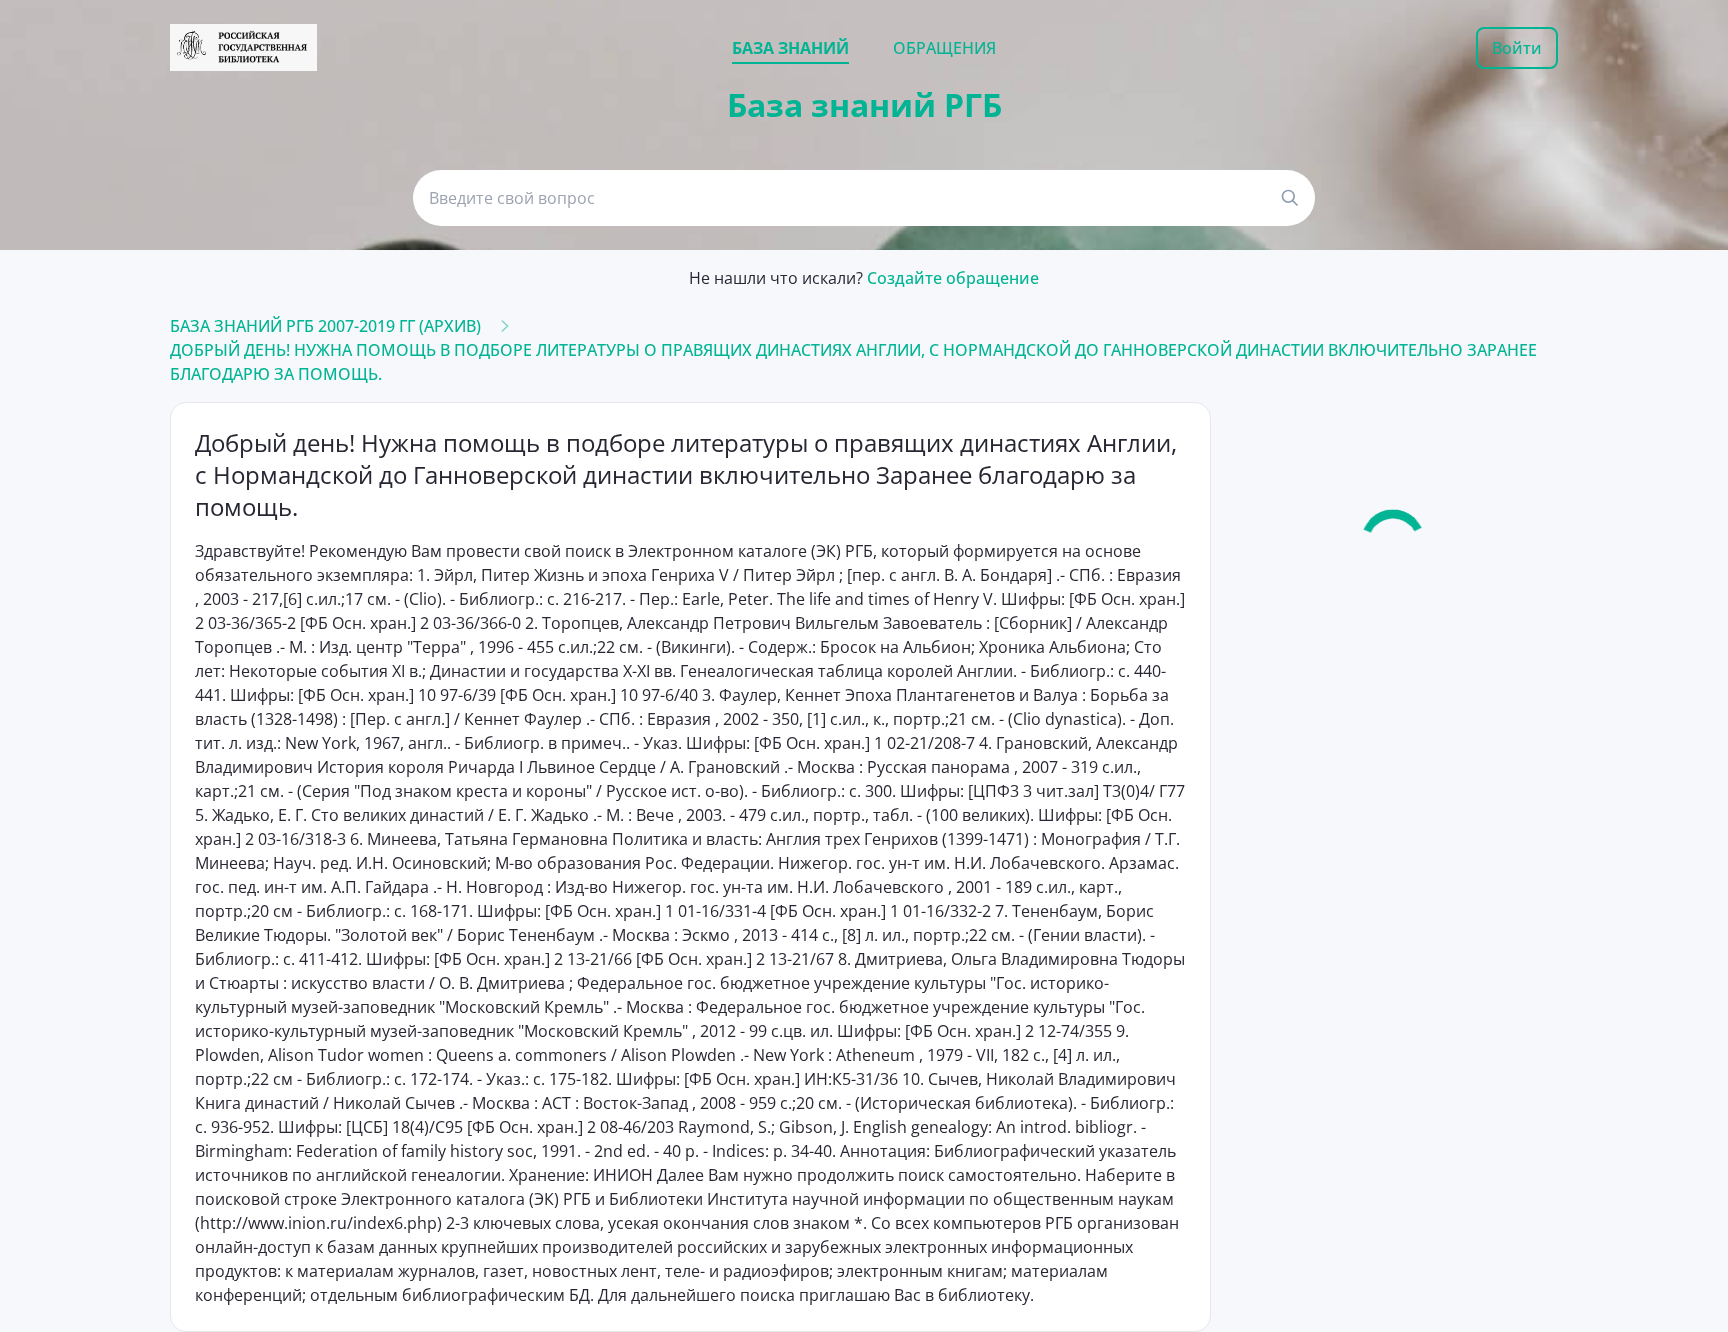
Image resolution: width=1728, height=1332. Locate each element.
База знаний (790, 48)
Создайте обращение (953, 278)
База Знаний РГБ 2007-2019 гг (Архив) (325, 326)
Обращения (944, 48)
